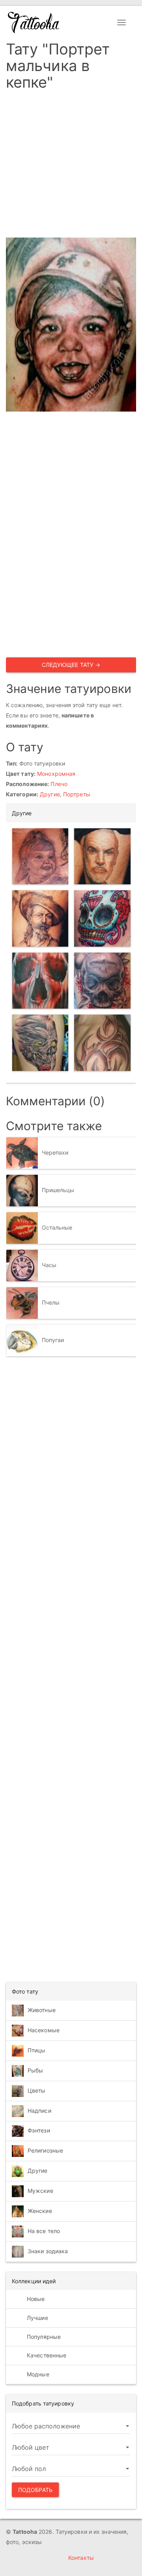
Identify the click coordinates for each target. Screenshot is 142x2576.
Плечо (59, 784)
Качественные (46, 2355)
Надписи (39, 2111)
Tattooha (34, 22)
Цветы (37, 2090)
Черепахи (55, 1152)
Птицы (37, 2050)
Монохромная (56, 774)
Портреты (77, 794)
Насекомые (44, 2030)
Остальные (57, 1227)
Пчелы (51, 1302)
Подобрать (35, 2490)
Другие (50, 794)
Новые (35, 2299)
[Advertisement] (71, 167)
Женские (40, 2210)
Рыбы (35, 2070)
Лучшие (37, 2318)
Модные (37, 2374)
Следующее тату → (71, 665)
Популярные (43, 2337)
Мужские (40, 2190)
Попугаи (53, 1340)
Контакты (81, 2558)
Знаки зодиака (48, 2251)
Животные (42, 2010)
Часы (49, 1265)
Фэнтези (39, 2130)
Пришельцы (58, 1190)
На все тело (44, 2231)
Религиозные (45, 2150)
